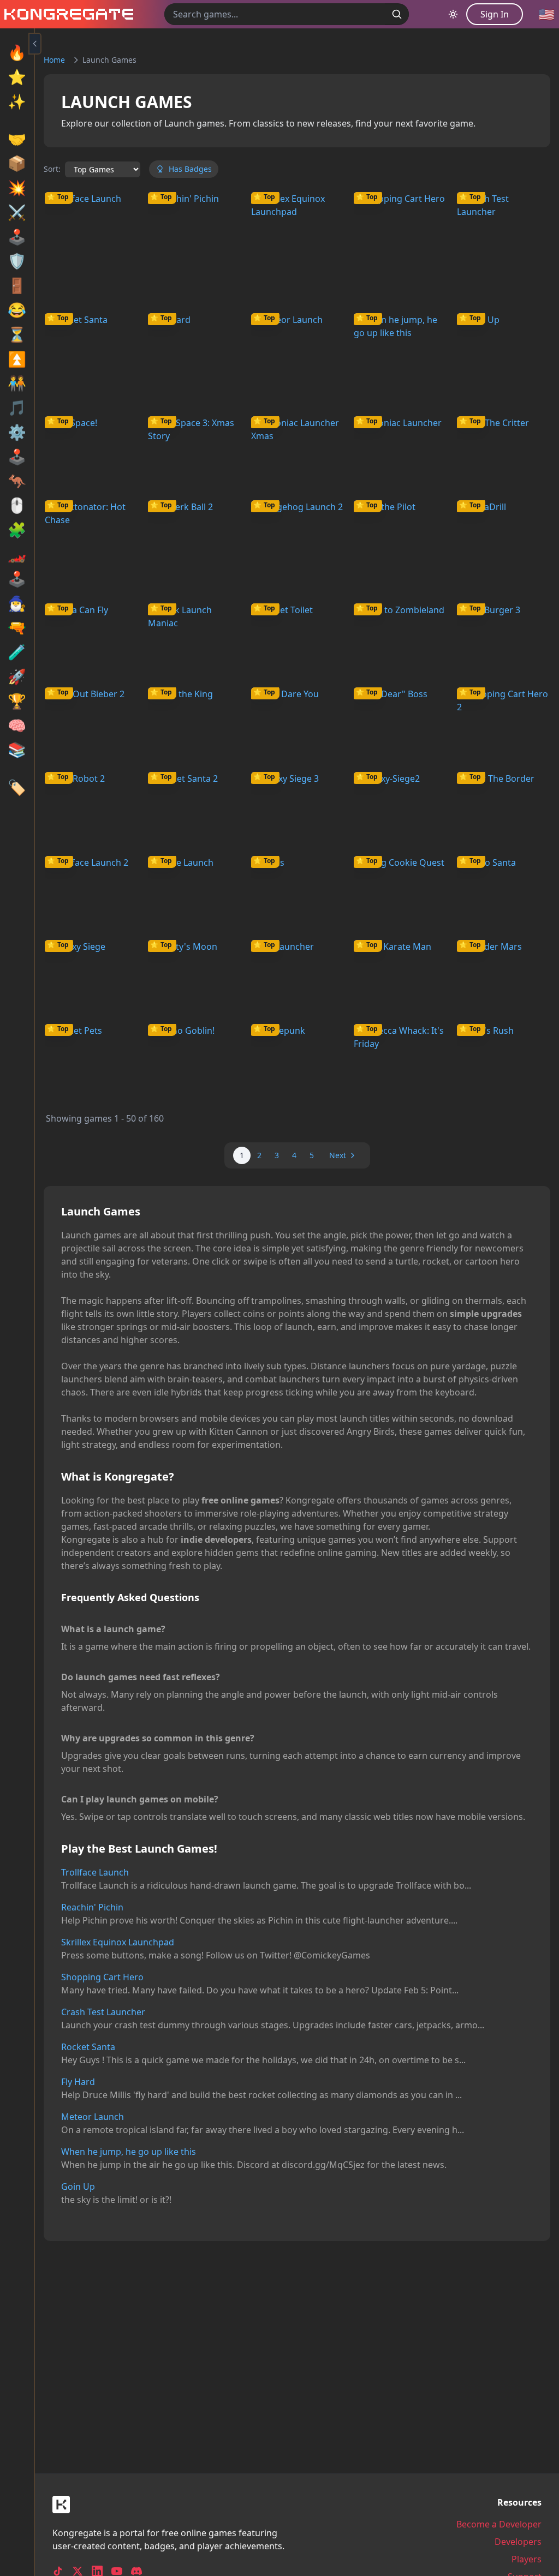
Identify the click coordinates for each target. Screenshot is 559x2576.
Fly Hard (78, 2082)
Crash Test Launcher (103, 2012)
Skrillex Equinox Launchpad (118, 1942)
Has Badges (190, 169)
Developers (518, 2542)
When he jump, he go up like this (129, 2152)
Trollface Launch (95, 1872)
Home (54, 60)
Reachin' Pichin (92, 1907)
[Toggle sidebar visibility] (35, 44)
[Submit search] (397, 14)
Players (527, 2559)
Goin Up (78, 2186)
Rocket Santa (88, 2047)
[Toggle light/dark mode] (453, 14)
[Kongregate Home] (67, 14)
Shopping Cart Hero (102, 1977)
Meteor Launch (93, 2117)
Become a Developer (499, 2524)
